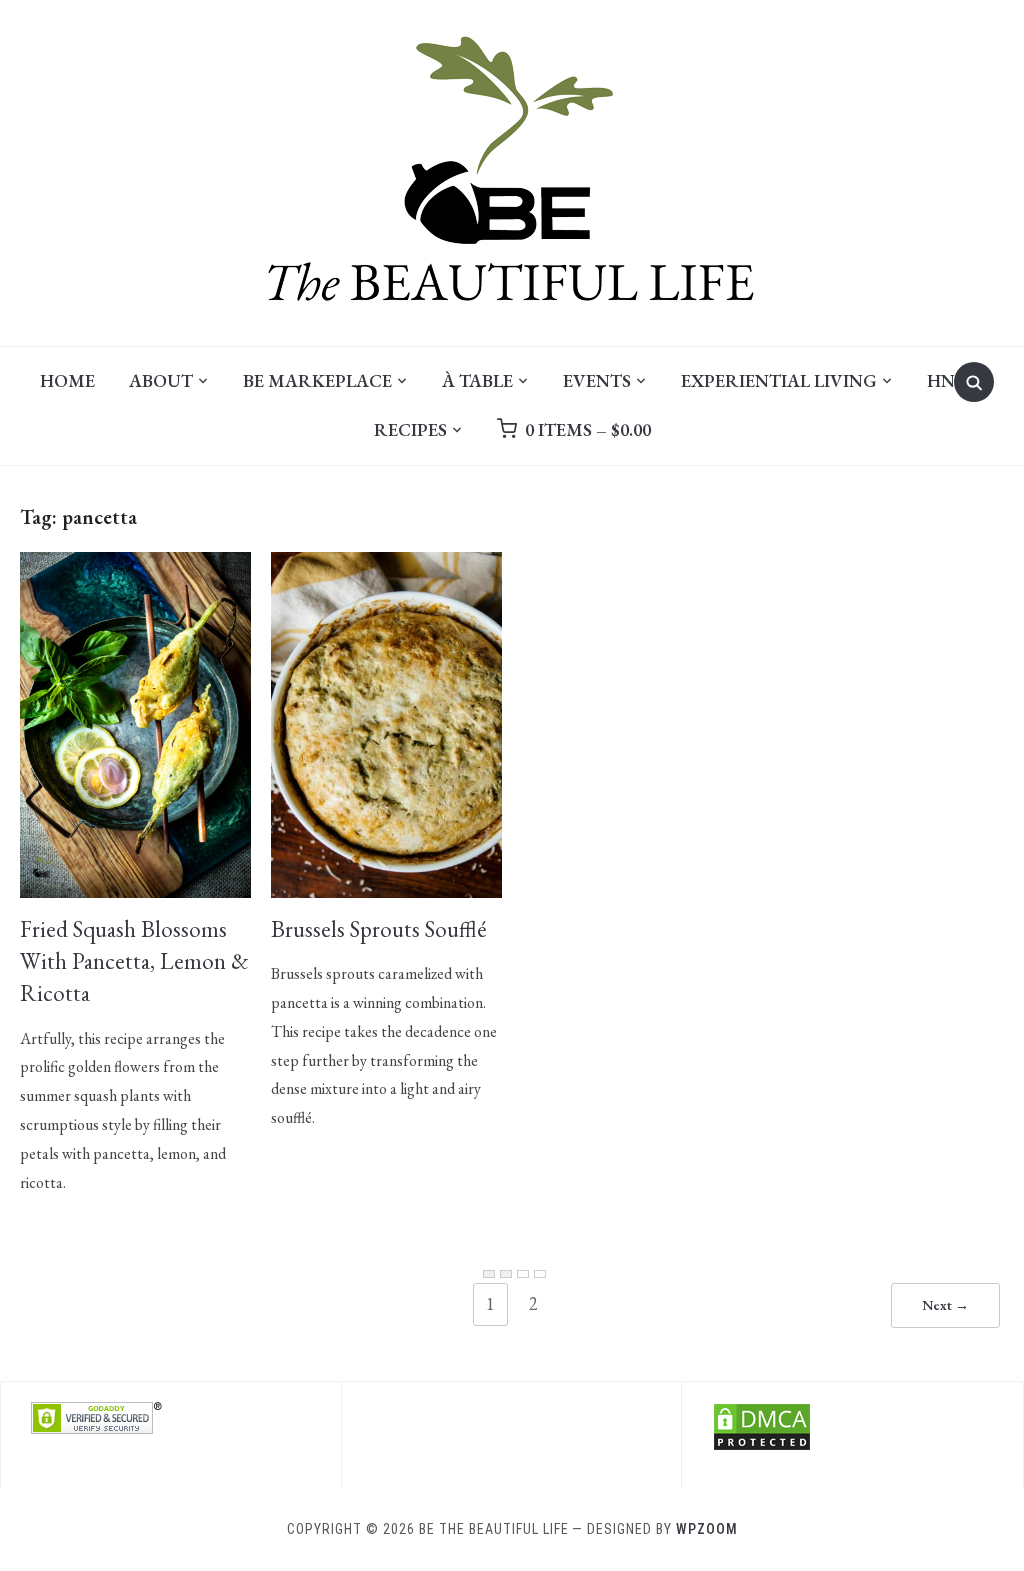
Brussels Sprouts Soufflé (379, 929)
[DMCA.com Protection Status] (762, 1414)
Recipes (410, 429)
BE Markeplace (317, 380)
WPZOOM (707, 1529)
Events (597, 380)
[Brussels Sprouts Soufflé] (386, 564)
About (161, 380)
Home (67, 380)
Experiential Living (779, 380)
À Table (477, 380)
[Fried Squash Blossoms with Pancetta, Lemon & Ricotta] (135, 564)
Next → (945, 1305)
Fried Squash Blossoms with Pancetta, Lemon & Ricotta (134, 961)
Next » (540, 1274)
